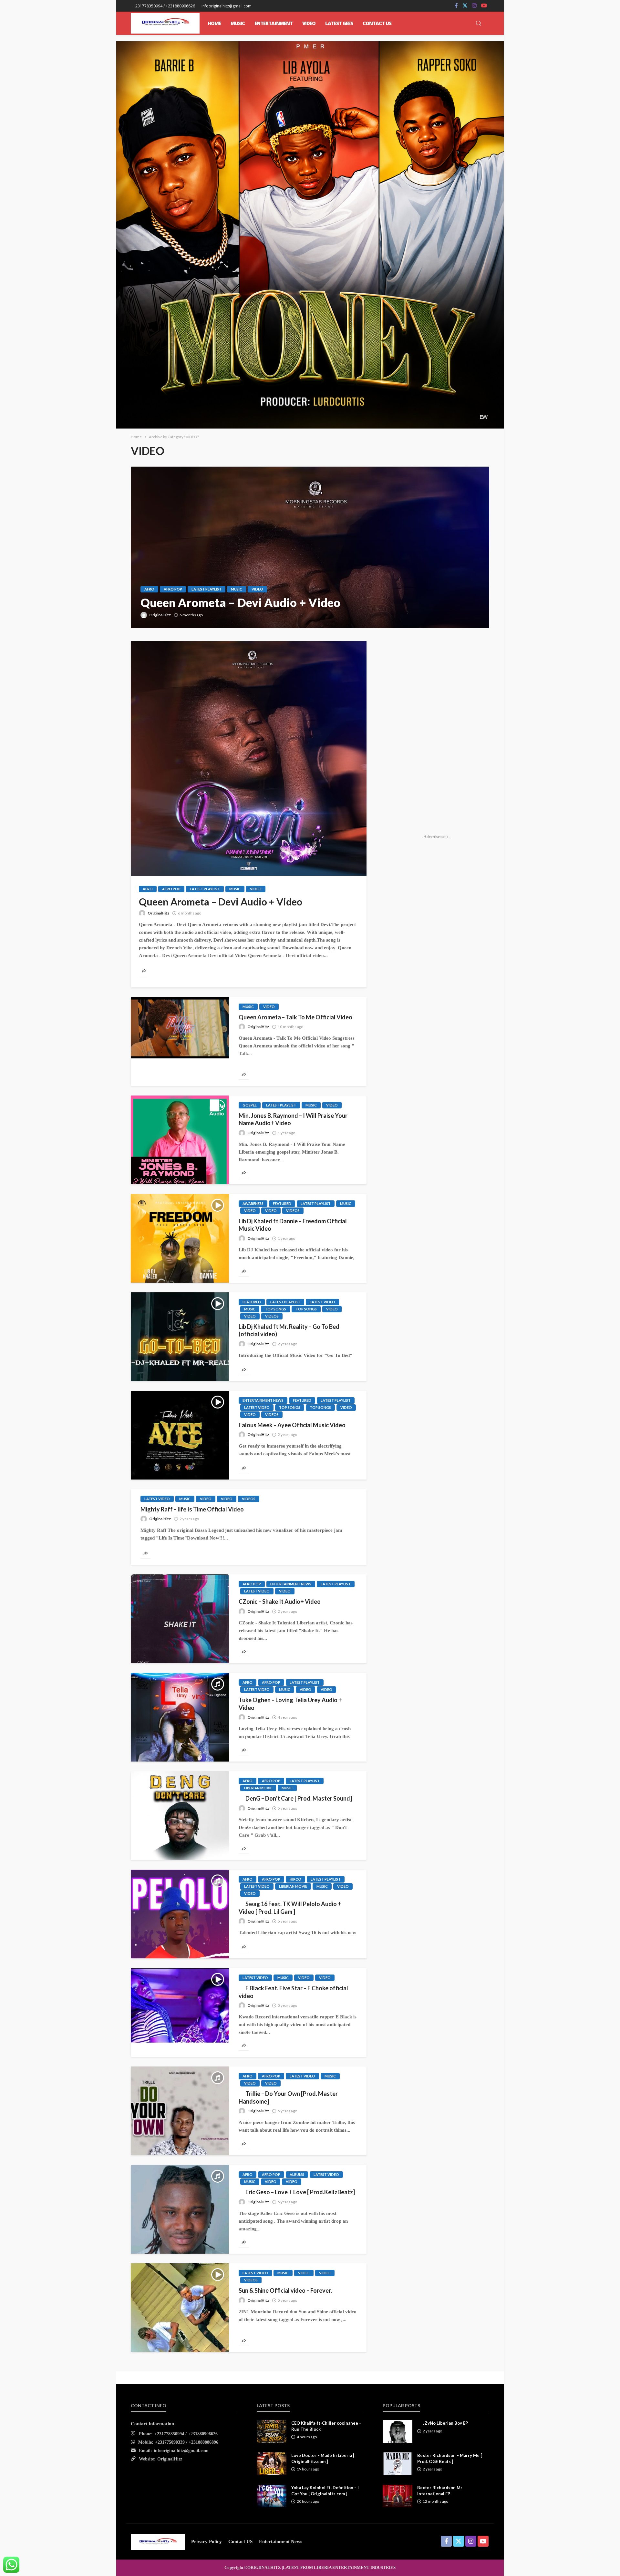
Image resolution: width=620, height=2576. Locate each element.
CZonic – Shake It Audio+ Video (280, 1601)
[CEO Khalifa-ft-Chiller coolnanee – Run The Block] (272, 2431)
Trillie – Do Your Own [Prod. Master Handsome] (288, 2097)
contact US (240, 2541)
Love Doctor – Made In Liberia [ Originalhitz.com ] (323, 2458)
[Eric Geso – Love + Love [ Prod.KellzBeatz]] (180, 2209)
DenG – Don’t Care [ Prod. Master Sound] (299, 1798)
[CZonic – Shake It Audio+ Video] (180, 1619)
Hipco (295, 1879)
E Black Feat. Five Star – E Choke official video (293, 1992)
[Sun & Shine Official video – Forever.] (180, 2308)
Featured (282, 1203)
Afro (149, 589)
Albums (297, 2174)
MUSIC (238, 23)
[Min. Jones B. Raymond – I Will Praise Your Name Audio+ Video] (180, 1140)
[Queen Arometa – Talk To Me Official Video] (180, 1041)
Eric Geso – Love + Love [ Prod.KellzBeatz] (300, 2192)
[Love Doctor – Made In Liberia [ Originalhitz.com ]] (272, 2464)
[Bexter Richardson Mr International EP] (398, 2496)
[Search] (479, 24)
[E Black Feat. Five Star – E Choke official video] (180, 2012)
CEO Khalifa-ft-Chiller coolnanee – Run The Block (326, 2426)
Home (214, 23)
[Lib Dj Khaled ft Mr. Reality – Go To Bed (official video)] (180, 1337)
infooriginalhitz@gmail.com (181, 2451)
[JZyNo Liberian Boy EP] (398, 2431)
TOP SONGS (306, 1309)
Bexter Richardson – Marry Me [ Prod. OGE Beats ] (449, 2458)
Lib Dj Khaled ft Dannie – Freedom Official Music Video (293, 1225)
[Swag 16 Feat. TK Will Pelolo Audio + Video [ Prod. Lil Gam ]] (180, 1914)
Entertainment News (263, 1400)
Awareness (253, 1203)
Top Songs (275, 1309)
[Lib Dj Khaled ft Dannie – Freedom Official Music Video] (180, 1238)
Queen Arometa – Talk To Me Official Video (295, 1017)
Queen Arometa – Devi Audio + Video (240, 603)
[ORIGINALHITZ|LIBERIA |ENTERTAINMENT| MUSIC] (158, 2541)
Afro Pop (173, 589)
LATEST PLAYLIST (207, 589)
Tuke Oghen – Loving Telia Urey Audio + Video (290, 1704)
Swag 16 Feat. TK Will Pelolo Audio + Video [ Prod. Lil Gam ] (290, 1908)
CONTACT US (377, 23)
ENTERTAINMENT (273, 23)
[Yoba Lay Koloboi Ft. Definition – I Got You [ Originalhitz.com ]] (272, 2496)
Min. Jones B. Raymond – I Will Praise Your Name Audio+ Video (293, 1119)
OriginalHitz (160, 615)
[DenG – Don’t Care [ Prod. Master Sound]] (180, 1816)
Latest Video (322, 1302)
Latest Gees (339, 23)
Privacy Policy (207, 2541)
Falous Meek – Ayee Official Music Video (292, 1425)
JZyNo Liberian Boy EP (445, 2423)
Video (309, 23)
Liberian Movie (258, 1788)
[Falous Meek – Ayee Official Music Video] (180, 1435)
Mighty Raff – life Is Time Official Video (192, 1509)
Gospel (250, 1105)
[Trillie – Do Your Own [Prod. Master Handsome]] (180, 2111)
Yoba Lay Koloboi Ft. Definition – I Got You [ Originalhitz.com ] (325, 2490)
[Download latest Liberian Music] (165, 23)
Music (237, 589)
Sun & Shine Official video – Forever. (285, 2290)
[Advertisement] (436, 681)
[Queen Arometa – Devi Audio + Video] (310, 547)
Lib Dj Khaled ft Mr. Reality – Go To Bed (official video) (289, 1330)
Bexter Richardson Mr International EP (440, 2490)
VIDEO (257, 589)
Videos (293, 1211)
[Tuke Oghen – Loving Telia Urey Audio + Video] (180, 1717)
